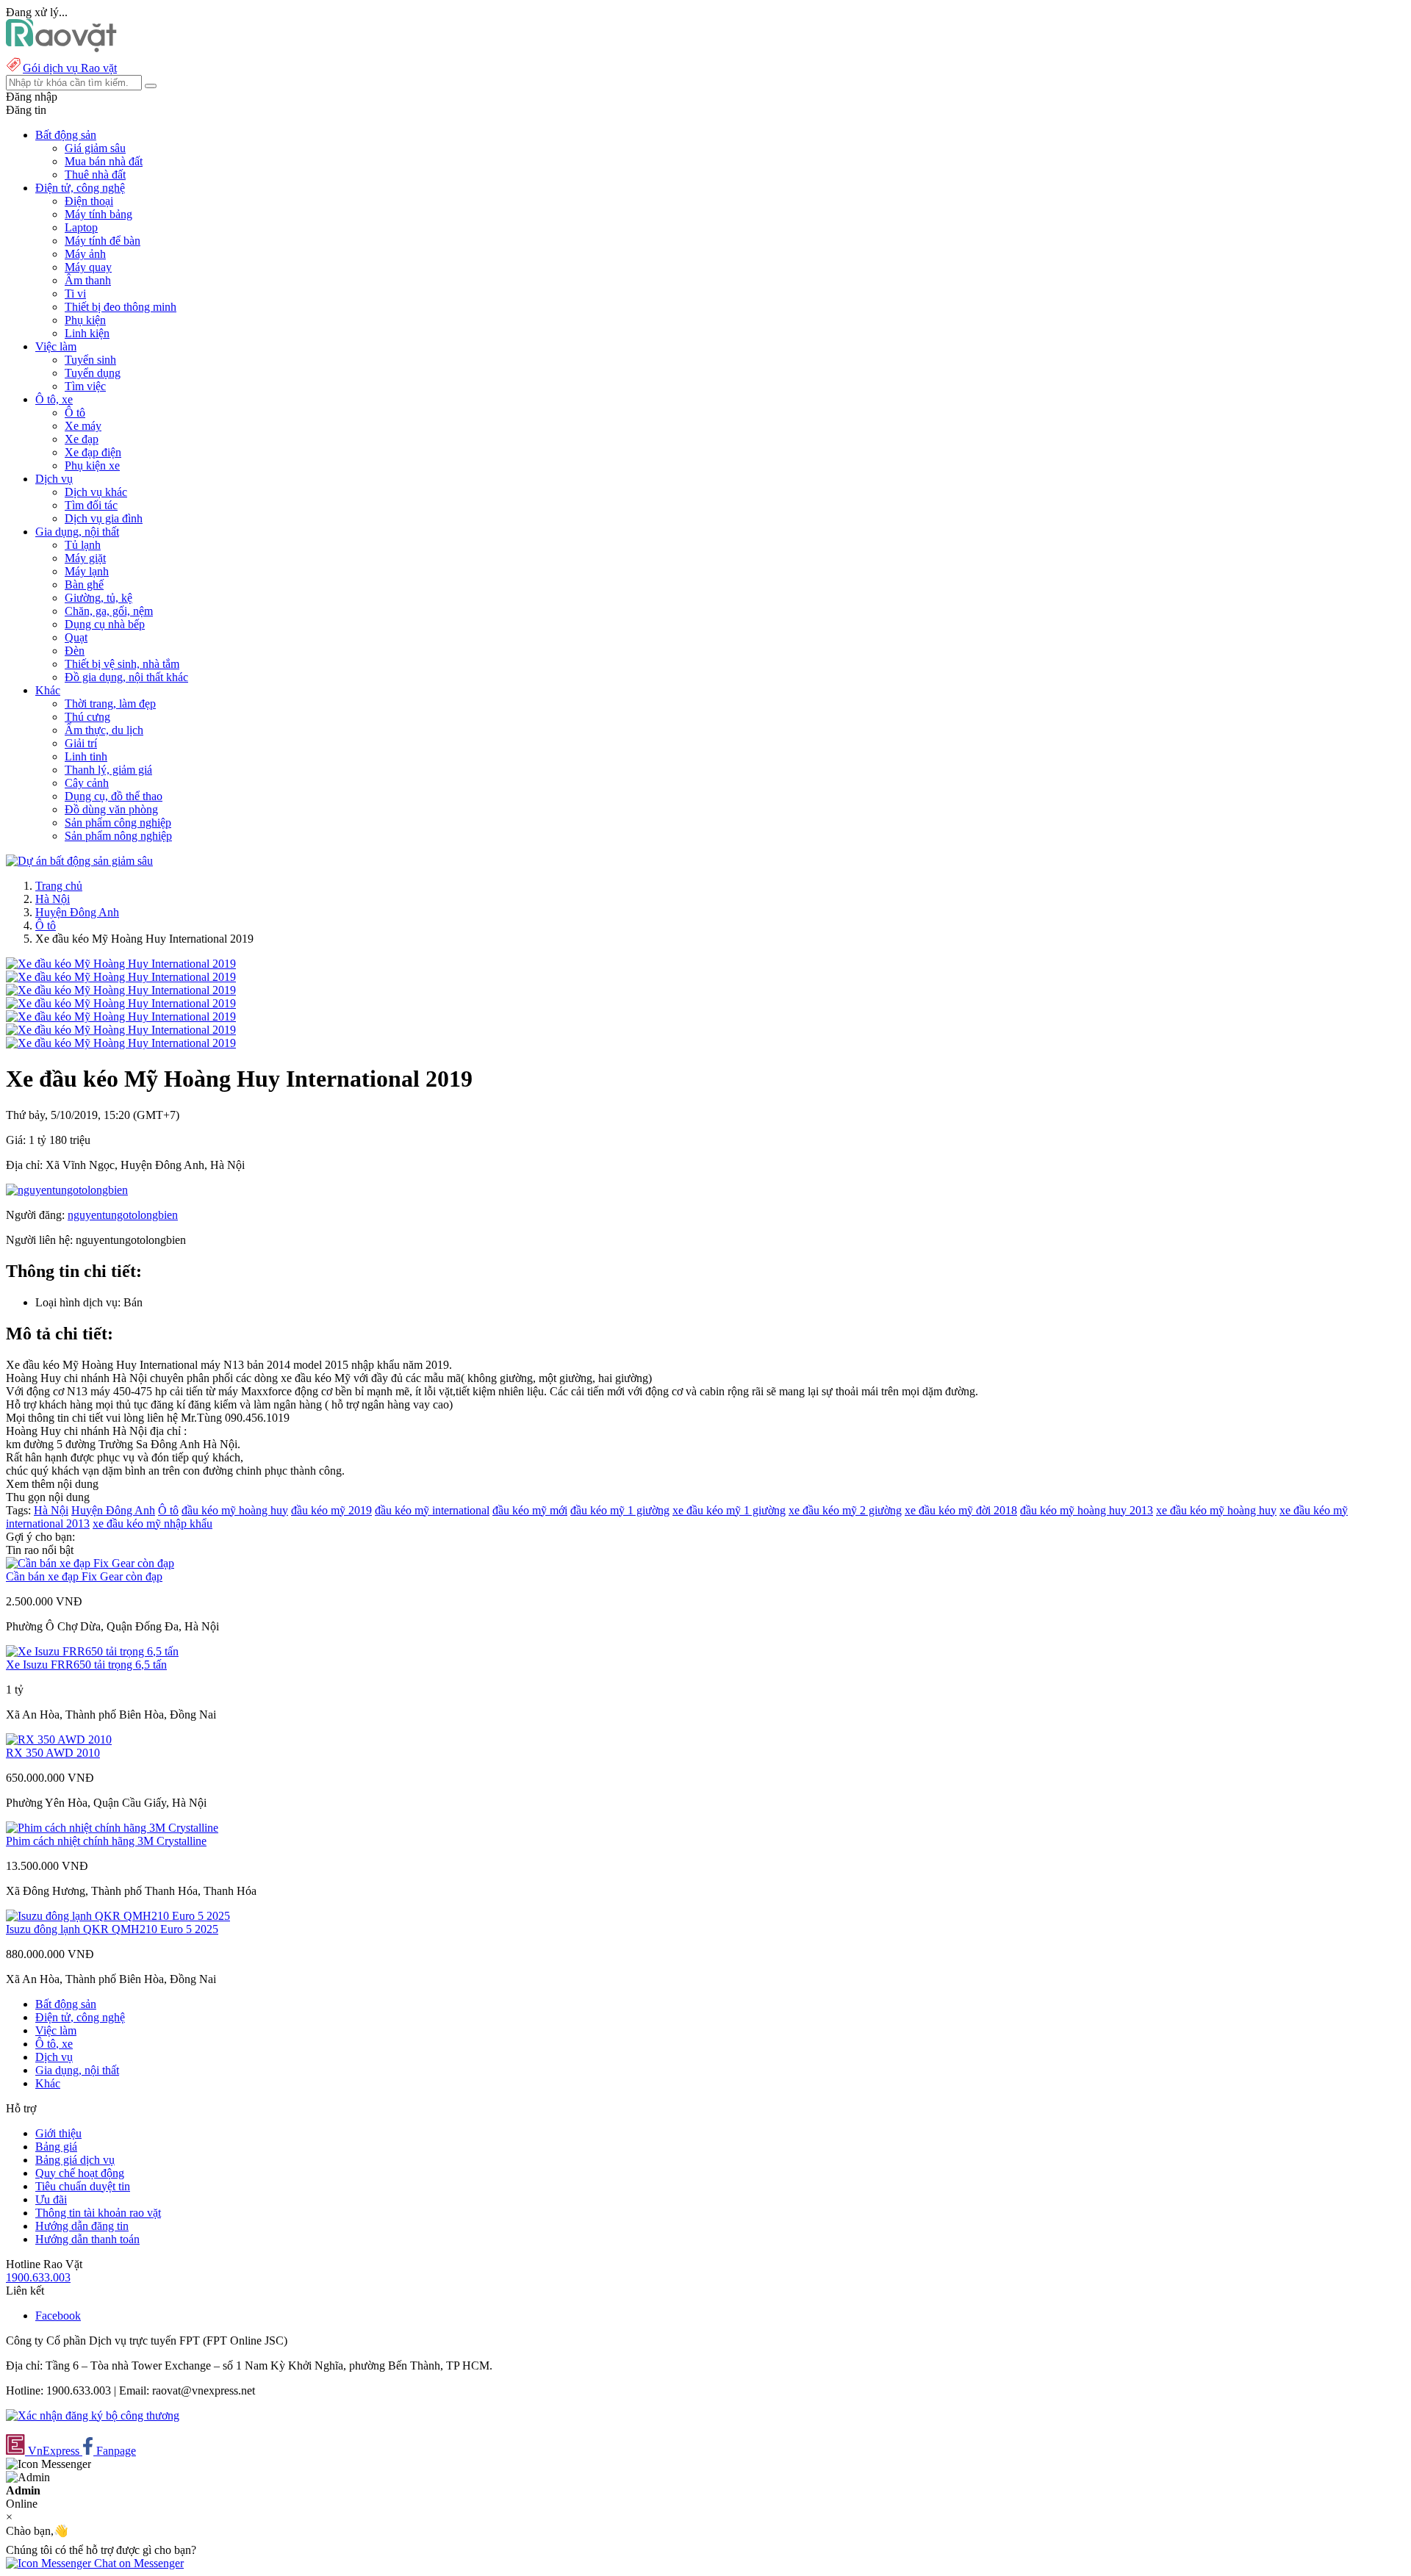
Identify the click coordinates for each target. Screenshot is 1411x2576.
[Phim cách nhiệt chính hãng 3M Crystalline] (112, 1828)
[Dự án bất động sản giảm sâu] (79, 861)
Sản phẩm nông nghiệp (118, 836)
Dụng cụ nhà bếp (105, 624)
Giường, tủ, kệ (98, 598)
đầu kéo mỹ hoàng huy (235, 1510)
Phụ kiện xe (92, 465)
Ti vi (75, 294)
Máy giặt (85, 558)
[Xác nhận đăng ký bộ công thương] (93, 2415)
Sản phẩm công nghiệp (118, 823)
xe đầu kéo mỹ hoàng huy (1216, 1510)
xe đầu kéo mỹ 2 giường (845, 1510)
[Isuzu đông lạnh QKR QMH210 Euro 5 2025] (118, 1916)
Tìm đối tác (91, 505)
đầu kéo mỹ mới (530, 1510)
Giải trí (81, 743)
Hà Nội (53, 899)
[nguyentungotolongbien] (67, 1190)
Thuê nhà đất (95, 175)
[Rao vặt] (61, 48)
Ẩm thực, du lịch (104, 730)
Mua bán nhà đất (104, 161)
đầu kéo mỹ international (432, 1510)
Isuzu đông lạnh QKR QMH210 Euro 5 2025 (112, 1929)
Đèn (75, 651)
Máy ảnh (85, 254)
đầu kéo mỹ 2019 (331, 1510)
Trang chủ (59, 886)
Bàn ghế (84, 584)
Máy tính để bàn (103, 241)
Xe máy (83, 426)
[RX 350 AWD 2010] (59, 1739)
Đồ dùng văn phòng (111, 809)
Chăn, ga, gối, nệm (109, 611)
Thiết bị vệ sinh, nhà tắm (122, 664)
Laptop (81, 227)
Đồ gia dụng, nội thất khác (126, 677)
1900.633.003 (38, 2277)
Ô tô (75, 413)
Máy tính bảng (98, 214)
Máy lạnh (87, 571)
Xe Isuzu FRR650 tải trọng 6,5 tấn (86, 1665)
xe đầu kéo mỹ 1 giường (729, 1510)
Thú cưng (87, 717)
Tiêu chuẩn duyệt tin (83, 2186)
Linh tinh (86, 756)
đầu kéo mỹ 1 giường (620, 1510)
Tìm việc (85, 386)
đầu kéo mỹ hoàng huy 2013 (1087, 1510)
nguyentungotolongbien (123, 1215)
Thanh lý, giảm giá (108, 770)
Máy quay (88, 267)
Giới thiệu (58, 2133)
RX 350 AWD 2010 (53, 1753)
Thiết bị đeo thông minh (121, 307)
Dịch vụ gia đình (104, 518)
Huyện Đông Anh (77, 912)
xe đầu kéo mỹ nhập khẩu (152, 1523)
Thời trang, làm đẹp (110, 704)
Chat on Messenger (137, 2563)
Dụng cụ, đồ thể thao (114, 796)
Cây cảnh (87, 783)
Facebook (58, 2316)
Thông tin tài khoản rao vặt (98, 2213)
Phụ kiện (85, 320)
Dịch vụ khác (96, 492)
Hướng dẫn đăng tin (82, 2226)
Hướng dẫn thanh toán (87, 2239)
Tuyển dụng (93, 373)
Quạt (76, 637)
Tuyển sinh (90, 360)
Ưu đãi (51, 2199)
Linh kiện (87, 333)
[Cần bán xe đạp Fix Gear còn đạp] (90, 1563)
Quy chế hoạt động (80, 2173)
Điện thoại (89, 201)
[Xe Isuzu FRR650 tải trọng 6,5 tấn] (92, 1651)
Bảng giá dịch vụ (75, 2160)
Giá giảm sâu (95, 148)
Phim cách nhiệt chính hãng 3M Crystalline (106, 1841)
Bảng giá (56, 2147)
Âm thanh (88, 280)
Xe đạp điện (93, 452)
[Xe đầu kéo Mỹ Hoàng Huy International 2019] (121, 964)
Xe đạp (82, 439)
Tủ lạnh (83, 545)
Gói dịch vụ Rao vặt (70, 68)
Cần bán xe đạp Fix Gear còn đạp (84, 1576)
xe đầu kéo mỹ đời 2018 (961, 1510)
